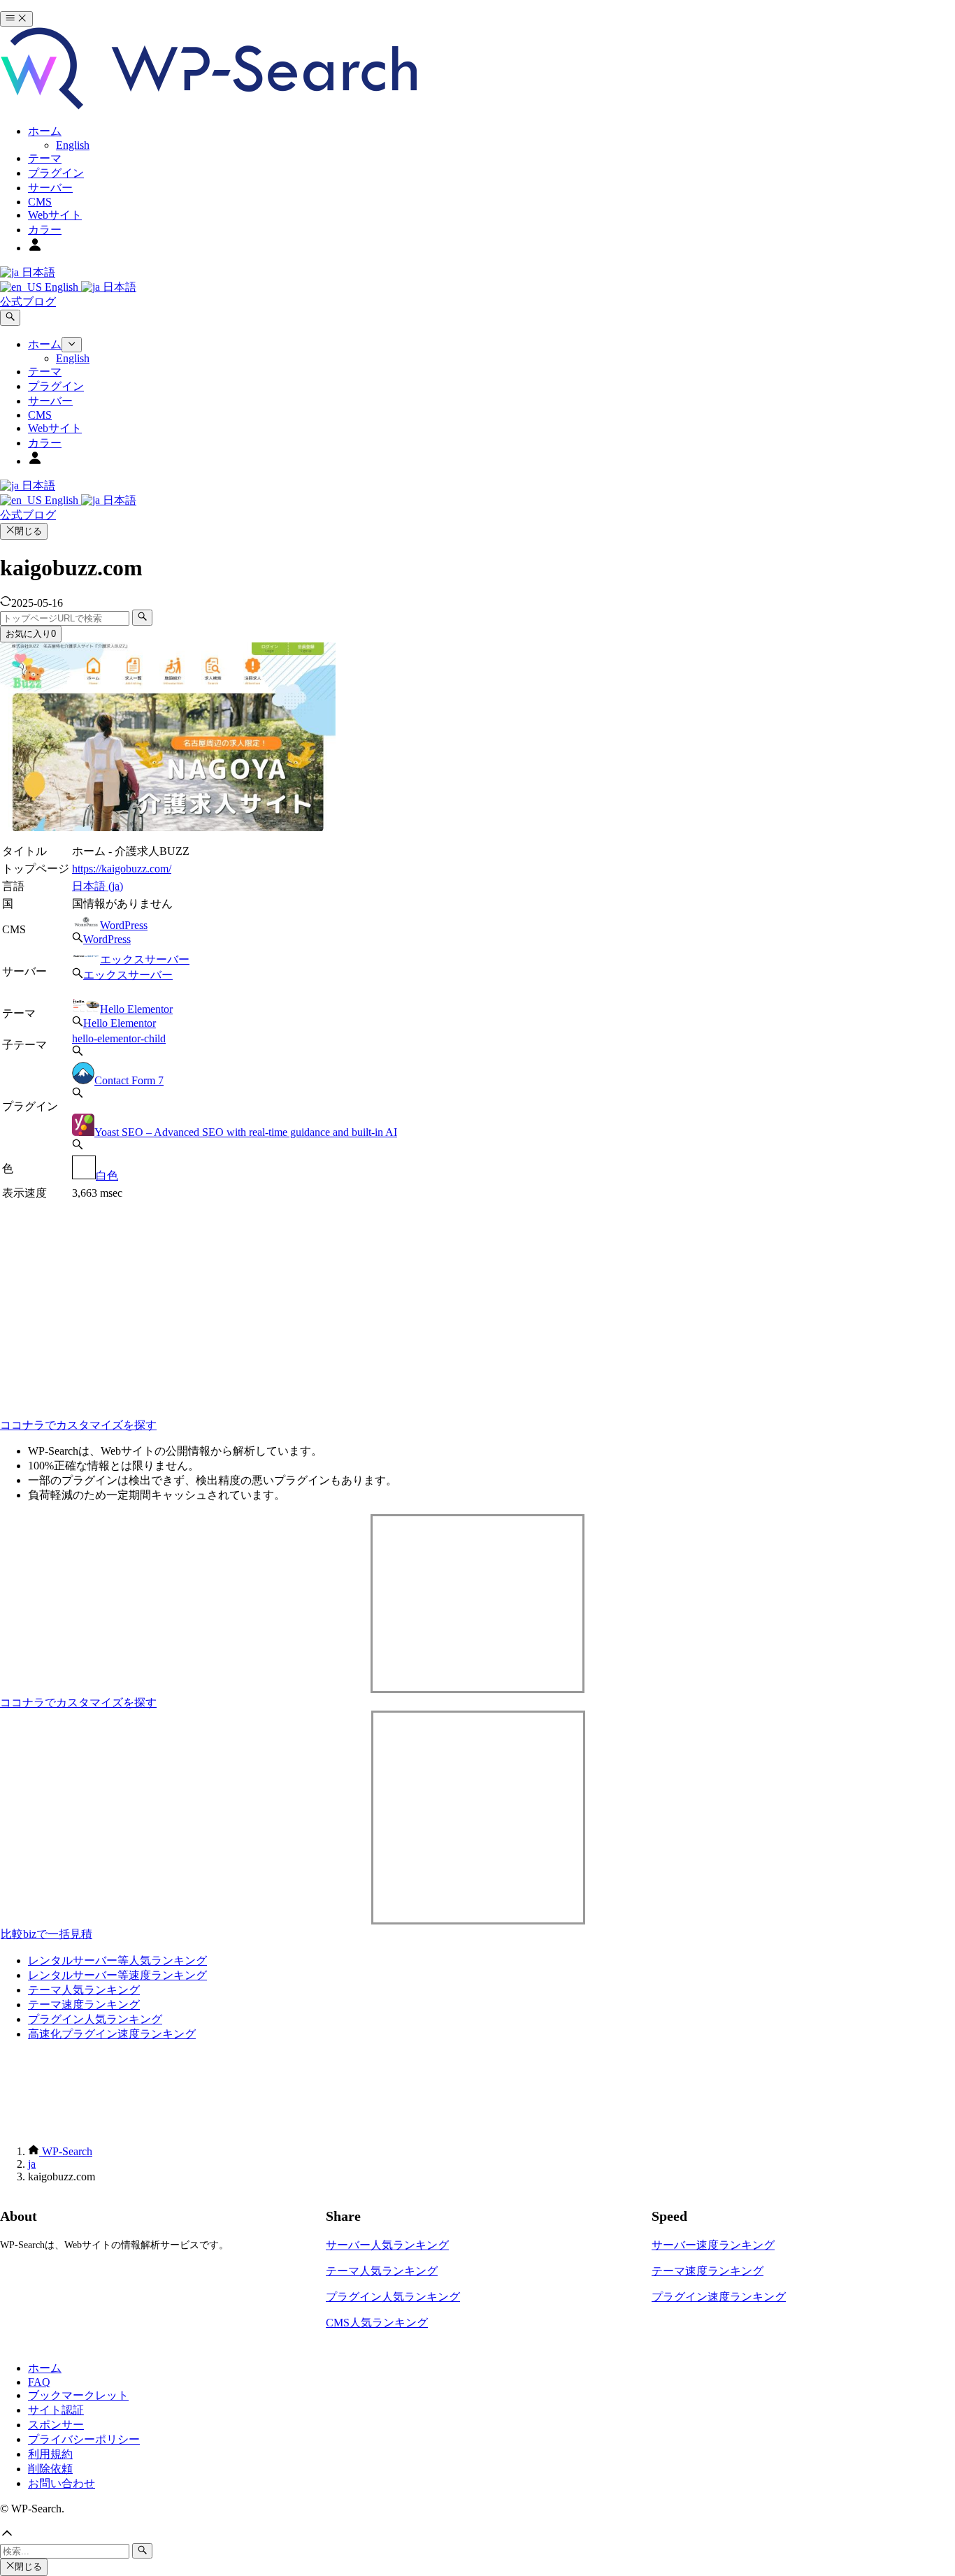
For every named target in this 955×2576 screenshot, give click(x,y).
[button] (477, 2535)
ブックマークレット (78, 2395)
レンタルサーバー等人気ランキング (117, 1960)
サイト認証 (56, 2410)
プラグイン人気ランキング (95, 2019)
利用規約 (50, 2454)
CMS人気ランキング (377, 2323)
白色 (107, 1175)
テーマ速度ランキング (84, 2005)
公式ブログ (28, 302)
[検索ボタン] (10, 317)
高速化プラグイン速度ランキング (112, 2034)
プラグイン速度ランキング (719, 2297)
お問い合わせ (62, 2483)
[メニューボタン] (16, 19)
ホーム (45, 2368)
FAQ (39, 2382)
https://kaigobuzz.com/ (122, 869)
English (62, 287)
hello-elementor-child (119, 1038)
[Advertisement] (233, 1301)
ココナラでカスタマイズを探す (78, 1425)
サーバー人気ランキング (387, 2245)
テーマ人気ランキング (84, 1990)
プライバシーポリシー (84, 2439)
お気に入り (31, 634)
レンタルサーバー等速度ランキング (117, 1975)
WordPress (124, 925)
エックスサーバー (145, 959)
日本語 (37, 272)
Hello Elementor (136, 1009)
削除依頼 (50, 2469)
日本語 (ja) (98, 886)
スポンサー (56, 2425)
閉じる (28, 531)
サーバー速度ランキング (713, 2245)
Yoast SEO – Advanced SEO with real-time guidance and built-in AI (246, 1132)
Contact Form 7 (129, 1080)
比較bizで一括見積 (46, 1934)
